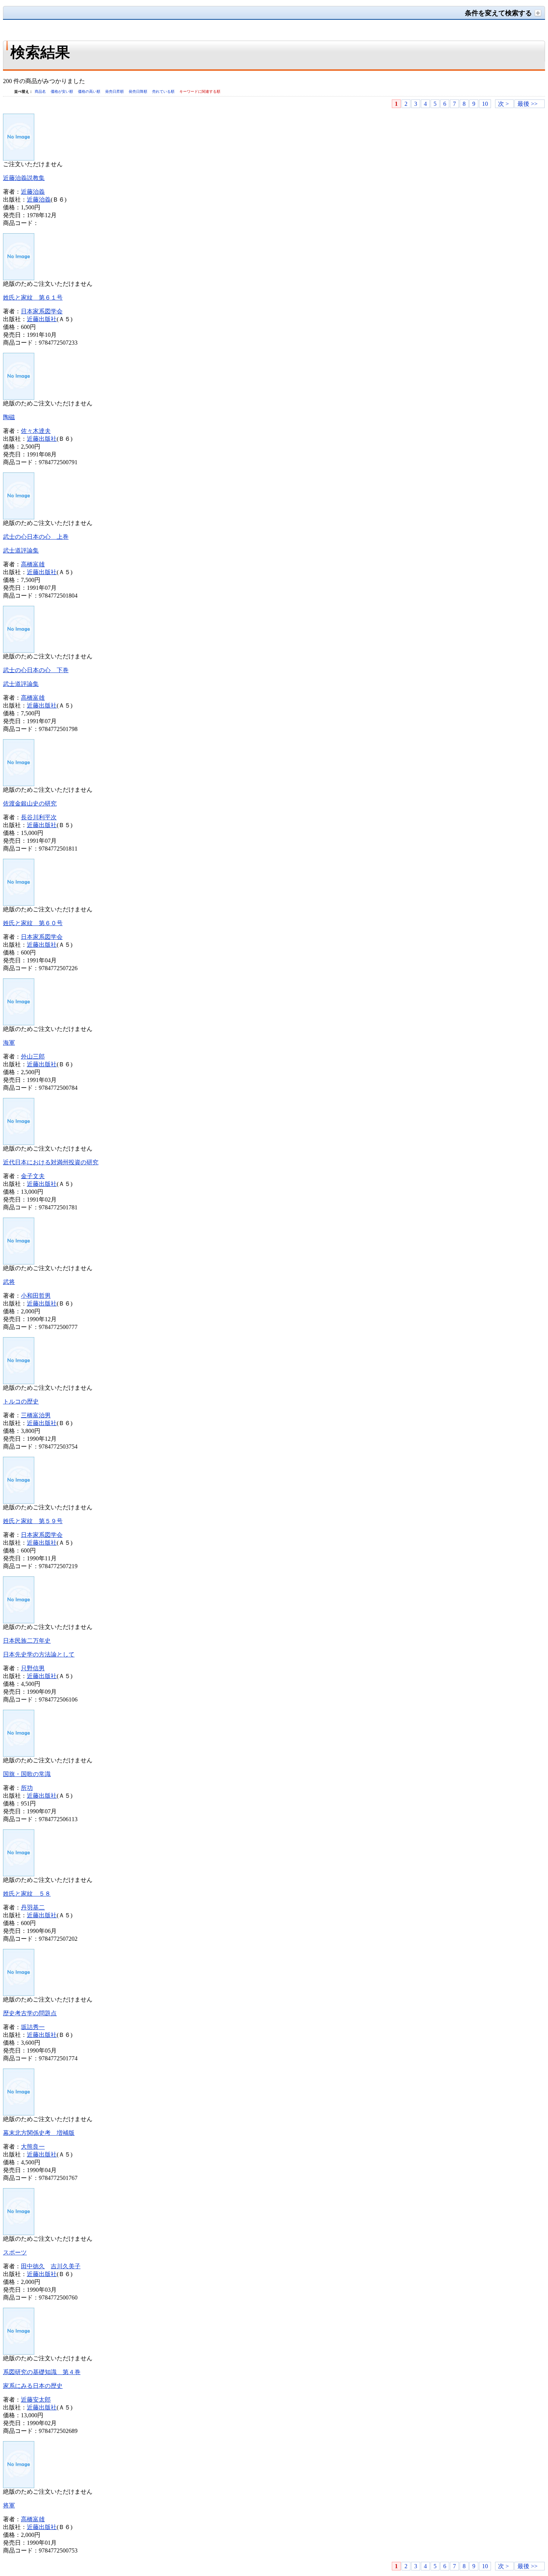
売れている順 (164, 91)
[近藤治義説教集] (19, 159)
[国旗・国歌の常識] (19, 1755)
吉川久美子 (66, 2266)
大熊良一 (33, 2147)
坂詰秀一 (33, 2027)
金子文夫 (33, 1176)
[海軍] (19, 1023)
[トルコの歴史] (19, 1382)
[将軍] (19, 2486)
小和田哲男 (36, 1296)
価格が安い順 (62, 91)
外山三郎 (33, 1056)
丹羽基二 (33, 1907)
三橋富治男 (36, 1415)
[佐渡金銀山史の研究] (19, 784)
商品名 (41, 91)
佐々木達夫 (36, 431)
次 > (503, 104)
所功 (27, 1788)
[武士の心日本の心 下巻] (19, 651)
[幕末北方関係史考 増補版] (19, 2113)
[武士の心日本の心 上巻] (19, 517)
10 (485, 104)
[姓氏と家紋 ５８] (19, 1874)
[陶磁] (19, 398)
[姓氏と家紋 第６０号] (19, 904)
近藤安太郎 (36, 2400)
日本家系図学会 (42, 311)
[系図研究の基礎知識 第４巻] (19, 2353)
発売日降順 (138, 91)
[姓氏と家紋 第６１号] (19, 278)
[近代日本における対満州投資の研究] (19, 1143)
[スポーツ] (19, 2233)
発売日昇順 (115, 91)
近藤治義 (33, 192)
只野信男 (33, 1668)
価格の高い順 (90, 91)
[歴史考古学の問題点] (19, 1994)
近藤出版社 (42, 319)
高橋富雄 (33, 564)
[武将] (19, 1262)
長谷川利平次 (39, 817)
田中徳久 (33, 2266)
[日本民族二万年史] (19, 1621)
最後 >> (527, 104)
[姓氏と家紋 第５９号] (19, 1502)
